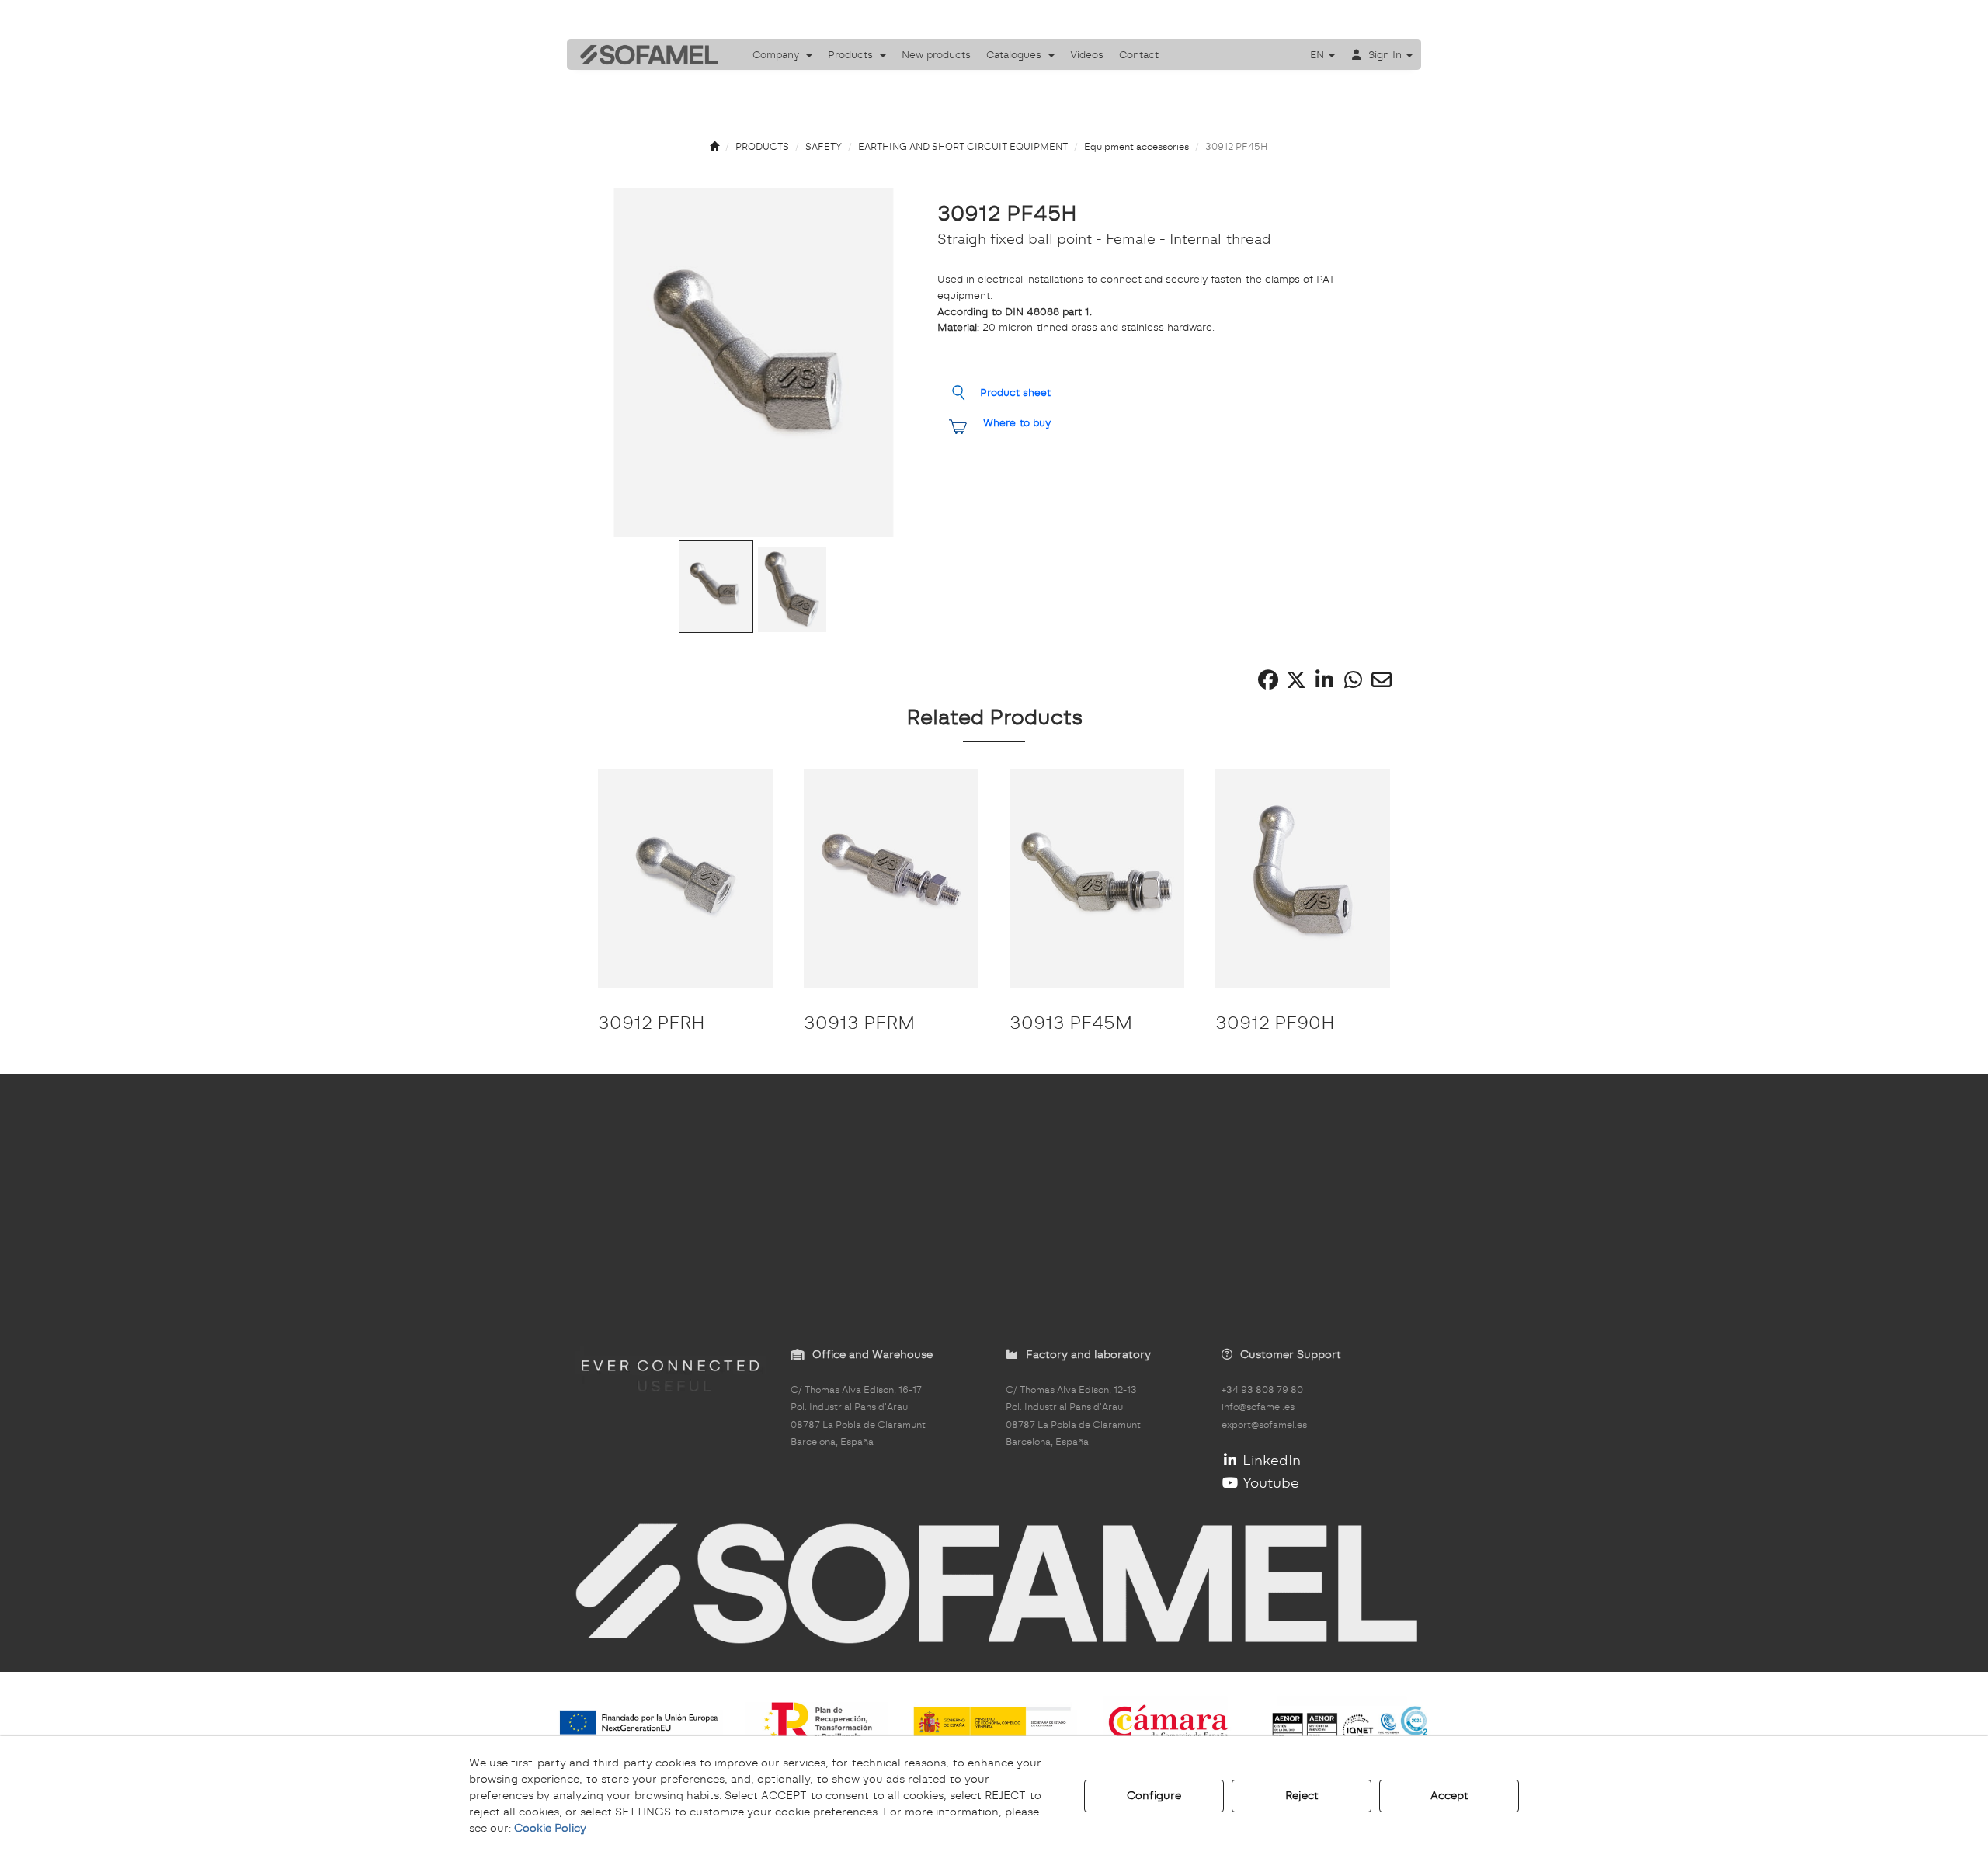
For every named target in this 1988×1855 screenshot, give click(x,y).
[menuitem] (782, 54)
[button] (644, 54)
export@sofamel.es (1264, 1425)
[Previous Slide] (627, 363)
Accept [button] (1449, 1795)
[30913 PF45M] (1097, 879)
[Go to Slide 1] (716, 587)
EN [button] (1319, 54)
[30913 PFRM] (891, 879)
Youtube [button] (1269, 1483)
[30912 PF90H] (1303, 879)
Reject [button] (1302, 1795)
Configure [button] (1154, 1795)
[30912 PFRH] (685, 879)
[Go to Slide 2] (792, 589)
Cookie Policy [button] (550, 1828)
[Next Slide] (881, 363)
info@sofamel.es (1258, 1407)
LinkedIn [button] (1270, 1460)
